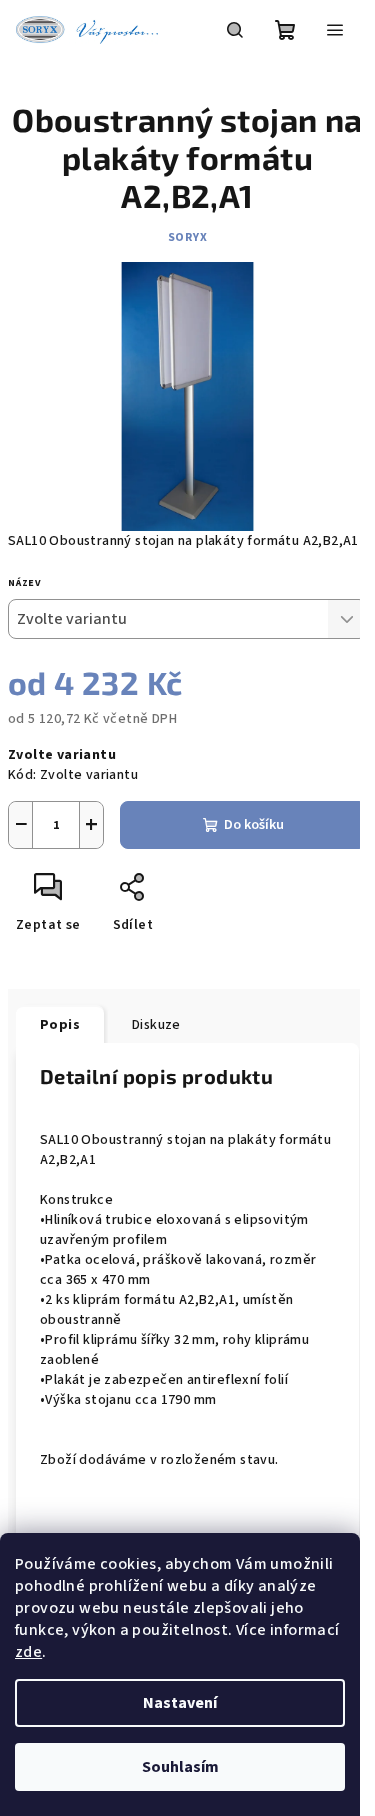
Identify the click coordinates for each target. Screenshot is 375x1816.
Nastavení (180, 1703)
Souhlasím (180, 1767)
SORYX (188, 237)
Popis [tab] (60, 1025)
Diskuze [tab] (156, 1025)
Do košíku (254, 825)
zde (28, 1652)
